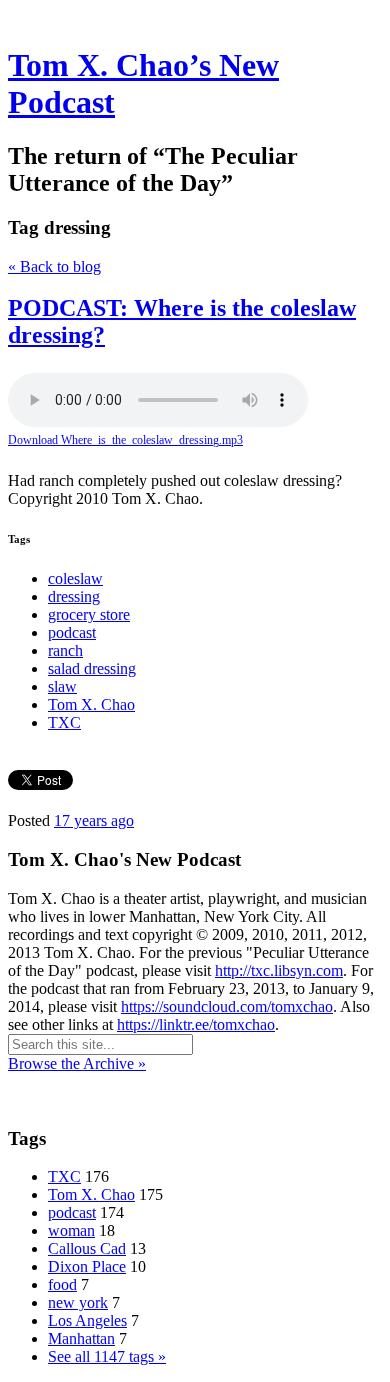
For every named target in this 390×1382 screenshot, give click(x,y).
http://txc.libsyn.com (279, 970)
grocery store (89, 614)
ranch (65, 650)
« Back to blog (54, 266)
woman (71, 1230)
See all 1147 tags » (107, 1356)
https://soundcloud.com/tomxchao (227, 1006)
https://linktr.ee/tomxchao (196, 1024)
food (62, 1284)
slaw (62, 686)
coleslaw (75, 578)
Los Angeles (87, 1320)
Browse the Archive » (77, 1063)
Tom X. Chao (91, 704)
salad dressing (92, 668)
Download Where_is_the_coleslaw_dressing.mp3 (125, 440)
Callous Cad (87, 1248)
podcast (72, 632)
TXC (64, 722)
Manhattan (81, 1338)
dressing (74, 596)
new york (78, 1302)
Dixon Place (87, 1266)
